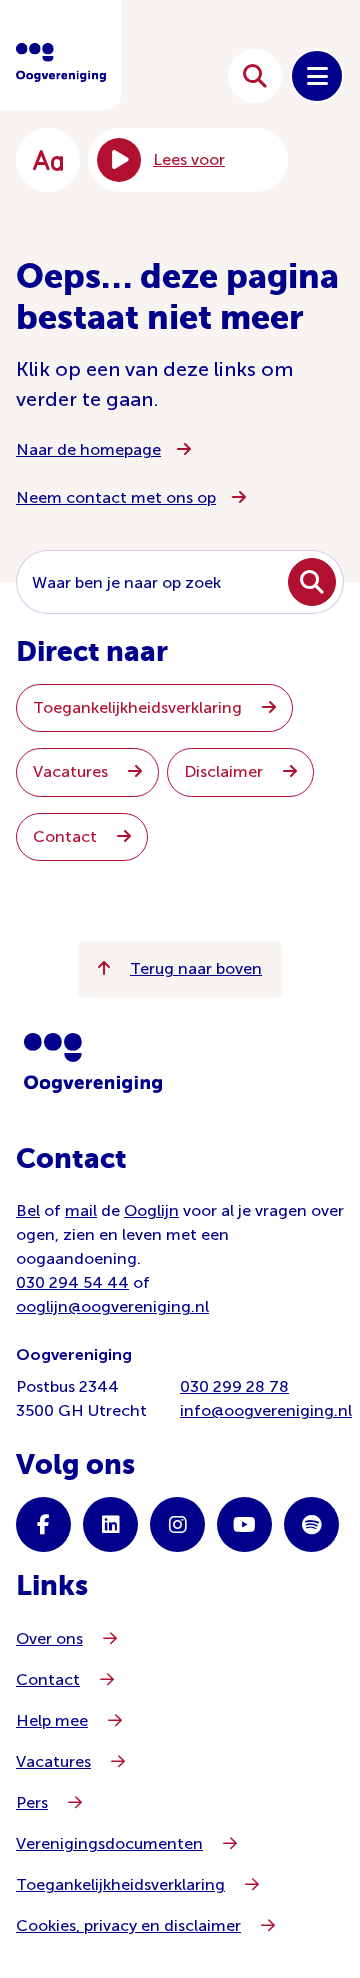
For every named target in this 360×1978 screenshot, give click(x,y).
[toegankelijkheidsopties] (48, 160)
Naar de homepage (88, 449)
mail (81, 1210)
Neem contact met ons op (116, 497)
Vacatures (72, 771)
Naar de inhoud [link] (152, 75)
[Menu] (317, 76)
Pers (32, 1802)
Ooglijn (151, 1210)
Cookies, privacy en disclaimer (128, 1925)
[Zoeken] (255, 76)
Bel (28, 1210)
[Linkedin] (110, 1524)
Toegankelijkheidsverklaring (139, 707)
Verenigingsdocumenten (109, 1843)
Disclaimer (225, 771)
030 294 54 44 (72, 1282)
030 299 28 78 (234, 1386)
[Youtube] (244, 1524)
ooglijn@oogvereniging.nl (112, 1306)
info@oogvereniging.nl (266, 1410)
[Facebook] (43, 1524)
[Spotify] (311, 1524)
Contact (67, 836)
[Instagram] (177, 1524)
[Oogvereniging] (93, 1063)
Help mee (52, 1720)
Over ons (49, 1638)
